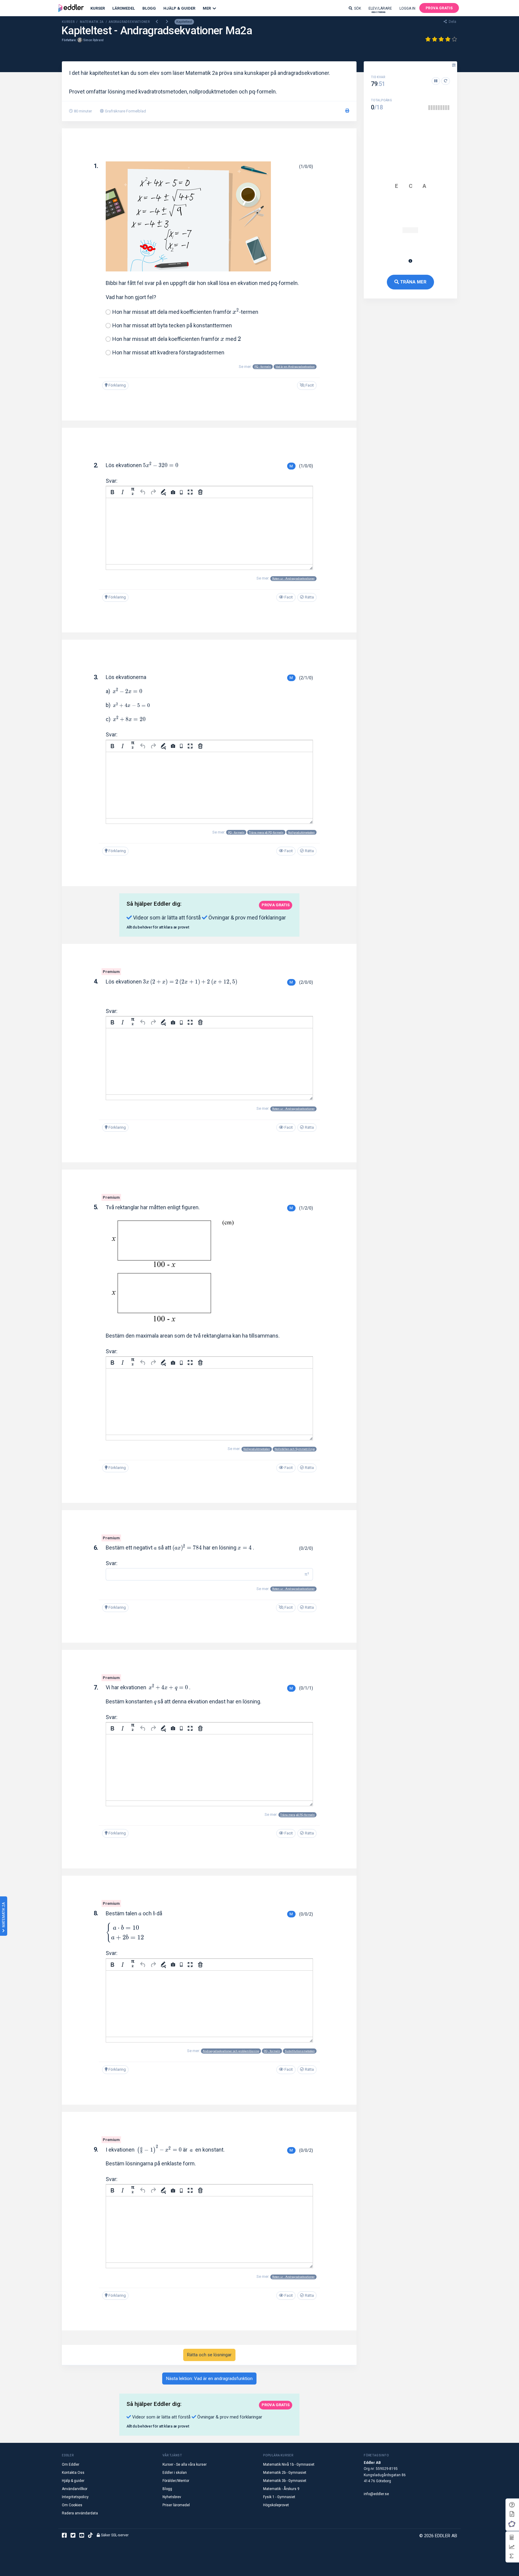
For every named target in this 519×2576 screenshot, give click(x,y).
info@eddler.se (376, 2494)
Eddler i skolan (175, 2473)
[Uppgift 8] (446, 108)
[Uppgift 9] (448, 108)
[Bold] (112, 492)
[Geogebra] (512, 2524)
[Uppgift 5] (439, 108)
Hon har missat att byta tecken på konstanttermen (172, 325)
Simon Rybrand (93, 40)
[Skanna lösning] (181, 492)
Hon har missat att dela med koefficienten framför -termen (185, 312)
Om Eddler (71, 2464)
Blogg (149, 8)
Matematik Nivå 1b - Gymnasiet (289, 2464)
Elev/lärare (380, 10)
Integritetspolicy (75, 2497)
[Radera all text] (200, 492)
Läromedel (124, 8)
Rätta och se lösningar (209, 2355)
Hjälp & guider (73, 2481)
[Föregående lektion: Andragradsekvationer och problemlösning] (157, 22)
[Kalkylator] (511, 2537)
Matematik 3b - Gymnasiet (285, 2481)
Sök (358, 8)
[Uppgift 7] (444, 108)
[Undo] (143, 492)
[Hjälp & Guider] (512, 2505)
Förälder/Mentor (176, 2481)
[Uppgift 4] (436, 108)
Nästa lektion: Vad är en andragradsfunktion (209, 2379)
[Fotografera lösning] (173, 492)
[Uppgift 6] (441, 108)
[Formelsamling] (512, 2514)
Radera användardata (80, 2513)
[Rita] (163, 492)
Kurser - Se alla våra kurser (185, 2464)
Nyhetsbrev (172, 2497)
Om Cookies (72, 2505)
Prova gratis (439, 8)
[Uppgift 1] (429, 108)
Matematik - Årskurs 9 (281, 2489)
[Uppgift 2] (432, 108)
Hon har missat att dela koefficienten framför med (177, 339)
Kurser (98, 8)
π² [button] (307, 1574)
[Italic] (123, 492)
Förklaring (117, 385)
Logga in (407, 8)
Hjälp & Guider (179, 8)
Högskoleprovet (276, 2505)
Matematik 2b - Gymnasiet (285, 2473)
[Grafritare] (511, 2547)
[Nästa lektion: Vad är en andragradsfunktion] (167, 22)
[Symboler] (511, 2556)
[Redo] (153, 492)
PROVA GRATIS (276, 905)
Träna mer (413, 282)
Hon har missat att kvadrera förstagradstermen (168, 352)
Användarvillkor (75, 2489)
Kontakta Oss (73, 2473)
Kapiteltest (184, 22)
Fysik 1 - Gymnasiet (279, 2497)
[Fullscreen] (190, 492)
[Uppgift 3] (434, 108)
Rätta (309, 597)
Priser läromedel (176, 2505)
